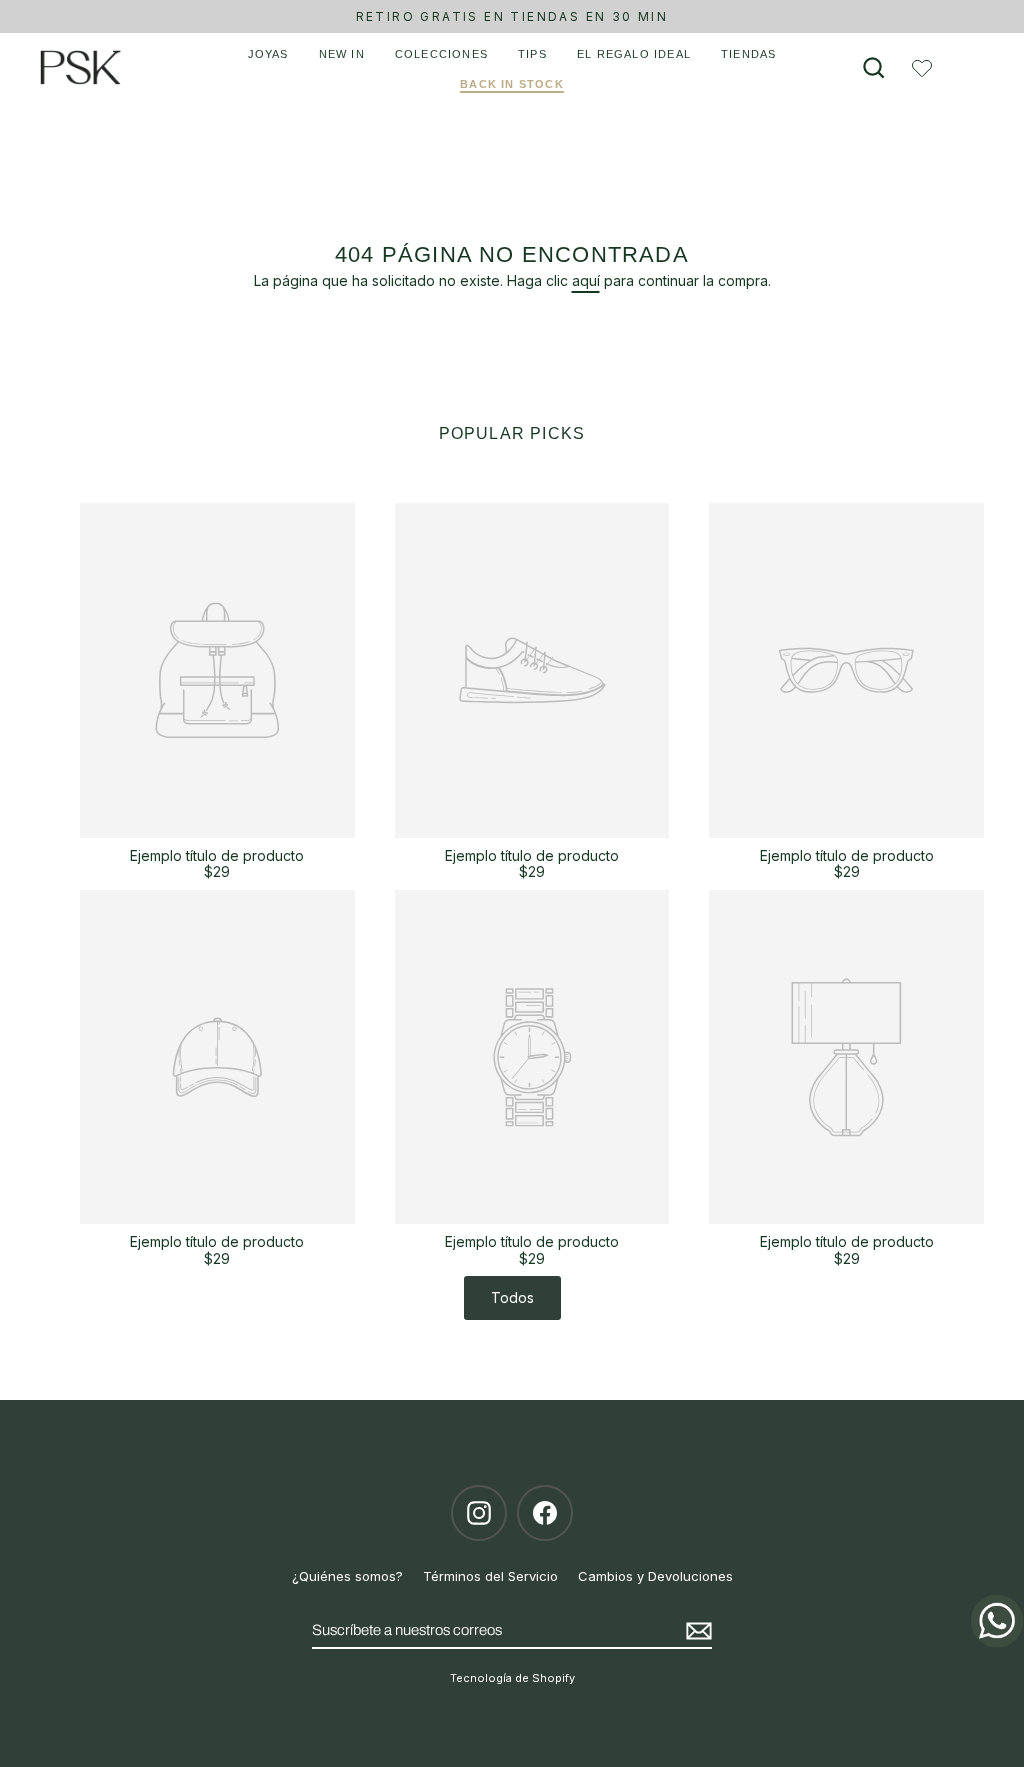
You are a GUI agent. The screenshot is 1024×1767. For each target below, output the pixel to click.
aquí (586, 280)
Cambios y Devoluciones (655, 1576)
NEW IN (342, 54)
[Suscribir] (696, 1631)
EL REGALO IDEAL (634, 54)
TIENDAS (748, 54)
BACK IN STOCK (512, 84)
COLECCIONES (441, 54)
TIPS (532, 54)
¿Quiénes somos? (347, 1576)
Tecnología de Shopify (512, 1678)
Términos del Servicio (490, 1576)
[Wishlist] (922, 68)
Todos (512, 1297)
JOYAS (268, 54)
